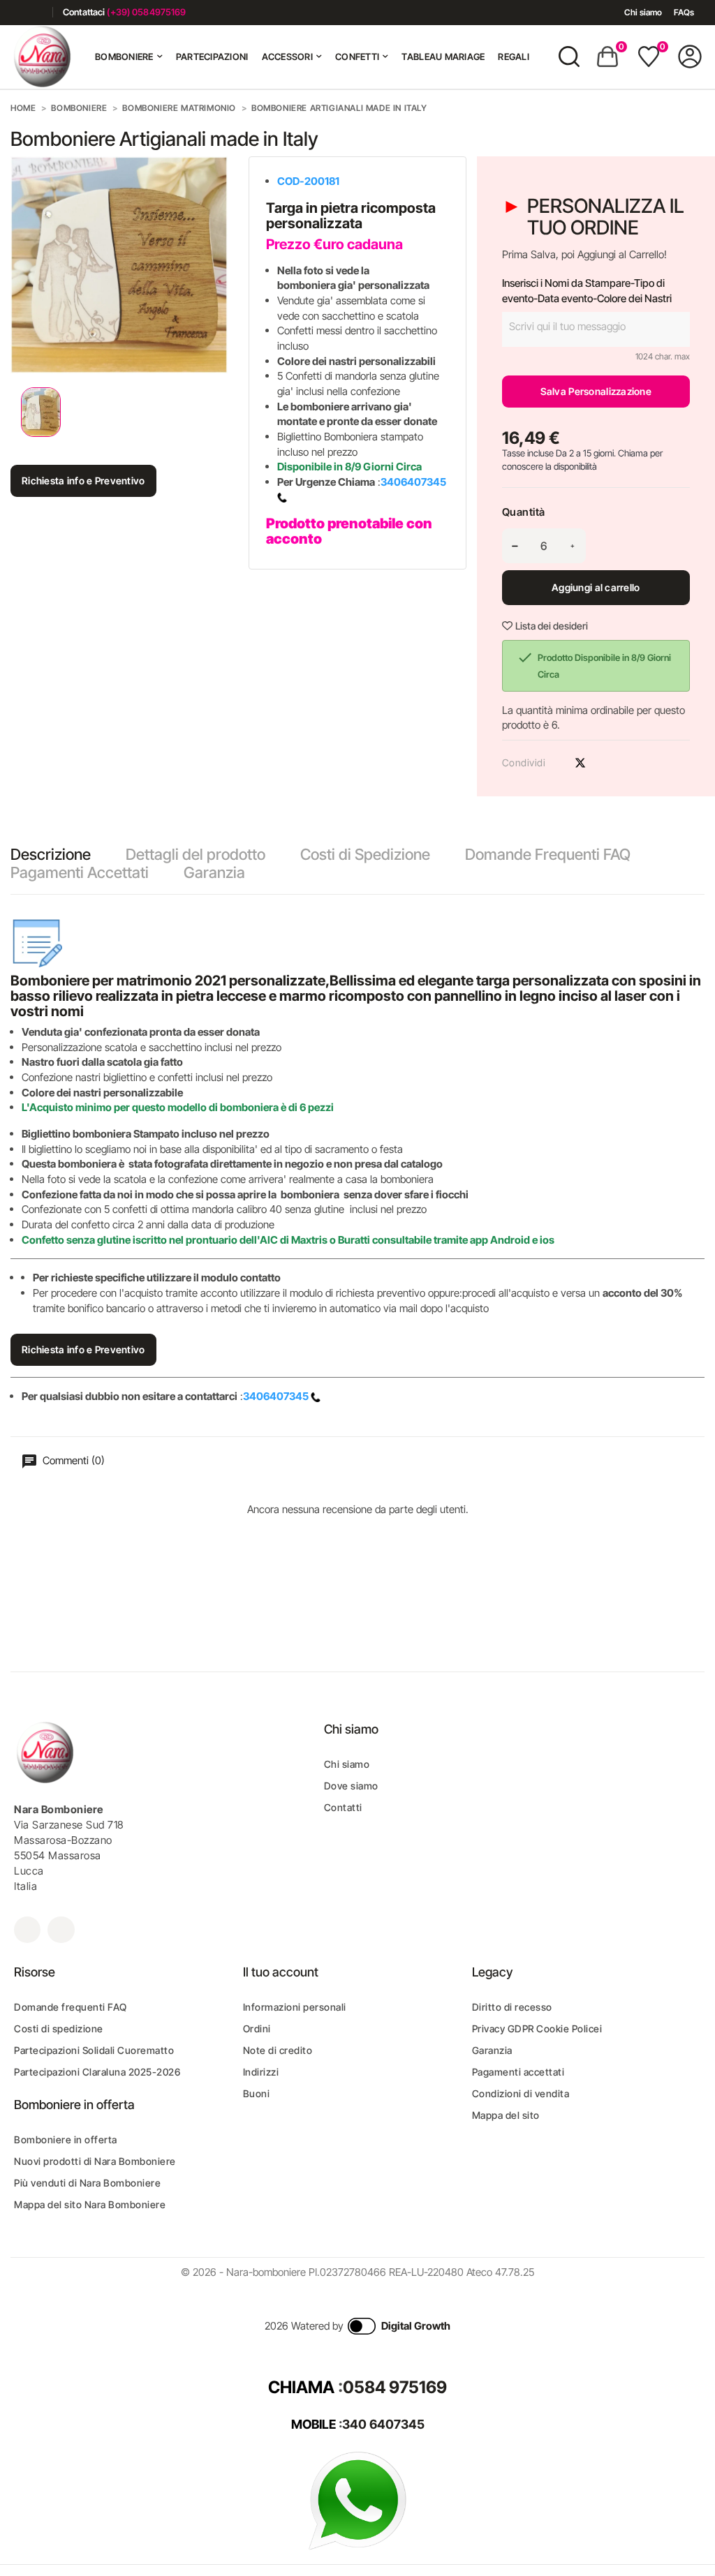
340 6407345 (383, 2424)
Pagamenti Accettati (80, 872)
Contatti (343, 1807)
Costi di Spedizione (365, 854)
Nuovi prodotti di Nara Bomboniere (95, 2161)
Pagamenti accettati (518, 2072)
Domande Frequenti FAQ (548, 854)
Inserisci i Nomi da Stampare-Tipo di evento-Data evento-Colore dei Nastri (587, 291)
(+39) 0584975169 (146, 12)
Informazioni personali (295, 2007)
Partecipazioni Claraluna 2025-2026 (97, 2072)
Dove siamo (351, 1786)
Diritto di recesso (512, 2007)
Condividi (556, 763)
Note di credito (278, 2050)
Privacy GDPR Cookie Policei (537, 2028)
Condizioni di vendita (521, 2093)
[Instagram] (37, 12)
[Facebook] (16, 12)
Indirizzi (261, 2072)
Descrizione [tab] (51, 854)
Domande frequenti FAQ (71, 2007)
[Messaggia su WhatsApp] (357, 2500)
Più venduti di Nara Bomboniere (87, 2183)
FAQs (684, 12)
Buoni (257, 2093)
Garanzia (214, 872)
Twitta (580, 763)
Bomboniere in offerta (66, 2139)
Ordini (257, 2028)
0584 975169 (395, 2387)
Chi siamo (643, 12)
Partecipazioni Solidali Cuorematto (94, 2050)
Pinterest (605, 763)
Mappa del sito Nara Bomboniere (90, 2204)
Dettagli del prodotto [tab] (196, 854)
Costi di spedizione (59, 2028)
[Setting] (690, 57)
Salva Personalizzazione (596, 391)
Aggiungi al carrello (596, 587)
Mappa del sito (506, 2115)
